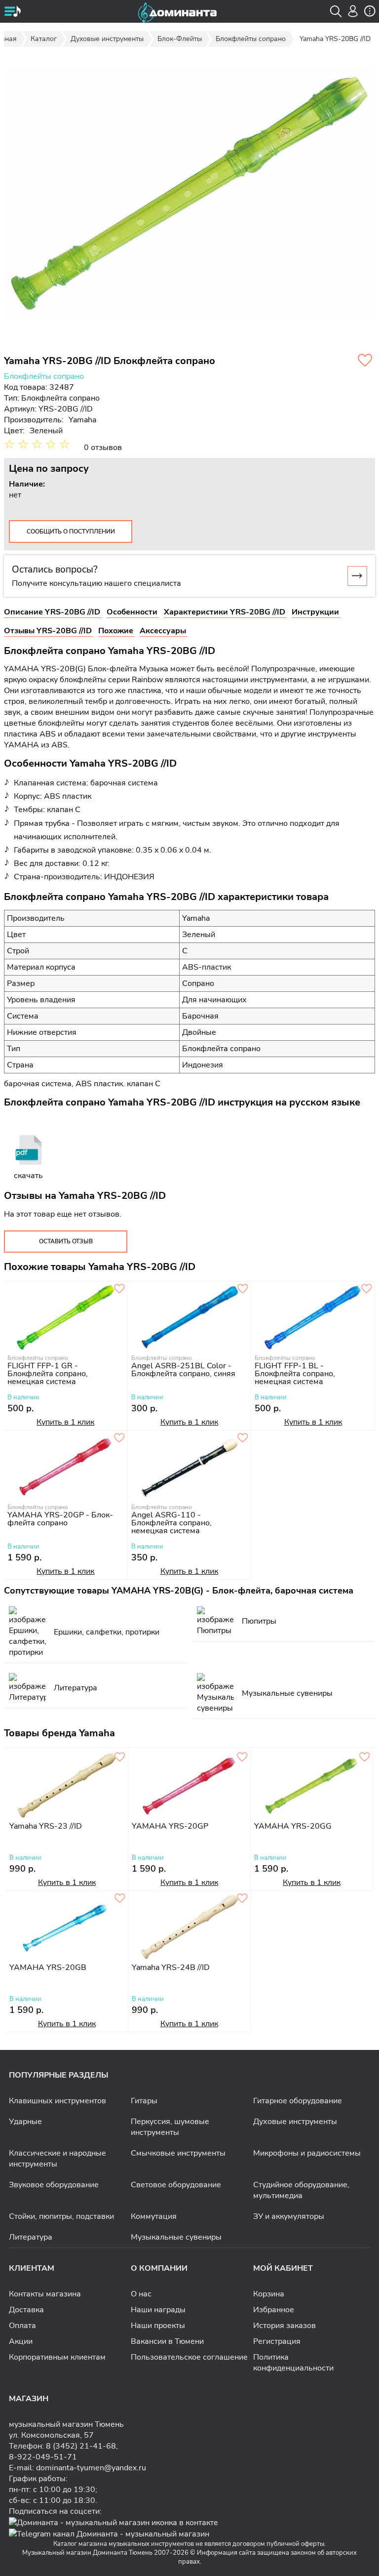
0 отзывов (103, 448)
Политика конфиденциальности (293, 2363)
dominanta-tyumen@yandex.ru (91, 2468)
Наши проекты (158, 2326)
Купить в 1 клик (65, 1422)
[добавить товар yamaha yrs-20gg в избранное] (365, 1758)
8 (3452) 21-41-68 (81, 2446)
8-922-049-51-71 (43, 2457)
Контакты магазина (45, 2294)
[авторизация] (353, 11)
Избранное (274, 2310)
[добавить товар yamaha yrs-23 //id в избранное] (120, 1758)
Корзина (269, 2294)
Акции (21, 2341)
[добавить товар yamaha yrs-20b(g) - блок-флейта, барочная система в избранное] (365, 361)
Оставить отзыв (66, 1241)
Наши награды (158, 2310)
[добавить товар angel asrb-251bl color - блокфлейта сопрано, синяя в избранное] (243, 1289)
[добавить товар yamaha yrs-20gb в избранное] (120, 1899)
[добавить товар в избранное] (242, 1899)
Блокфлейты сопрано (44, 376)
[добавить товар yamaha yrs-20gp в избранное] (242, 1758)
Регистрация (277, 2341)
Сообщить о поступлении (71, 532)
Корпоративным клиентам (57, 2357)
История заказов (284, 2326)
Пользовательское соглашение (189, 2357)
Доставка (26, 2310)
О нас (141, 2294)
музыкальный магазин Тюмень (66, 2424)
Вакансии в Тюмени (167, 2341)
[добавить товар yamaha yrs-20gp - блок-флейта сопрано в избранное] (119, 1438)
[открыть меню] (12, 12)
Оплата (22, 2326)
